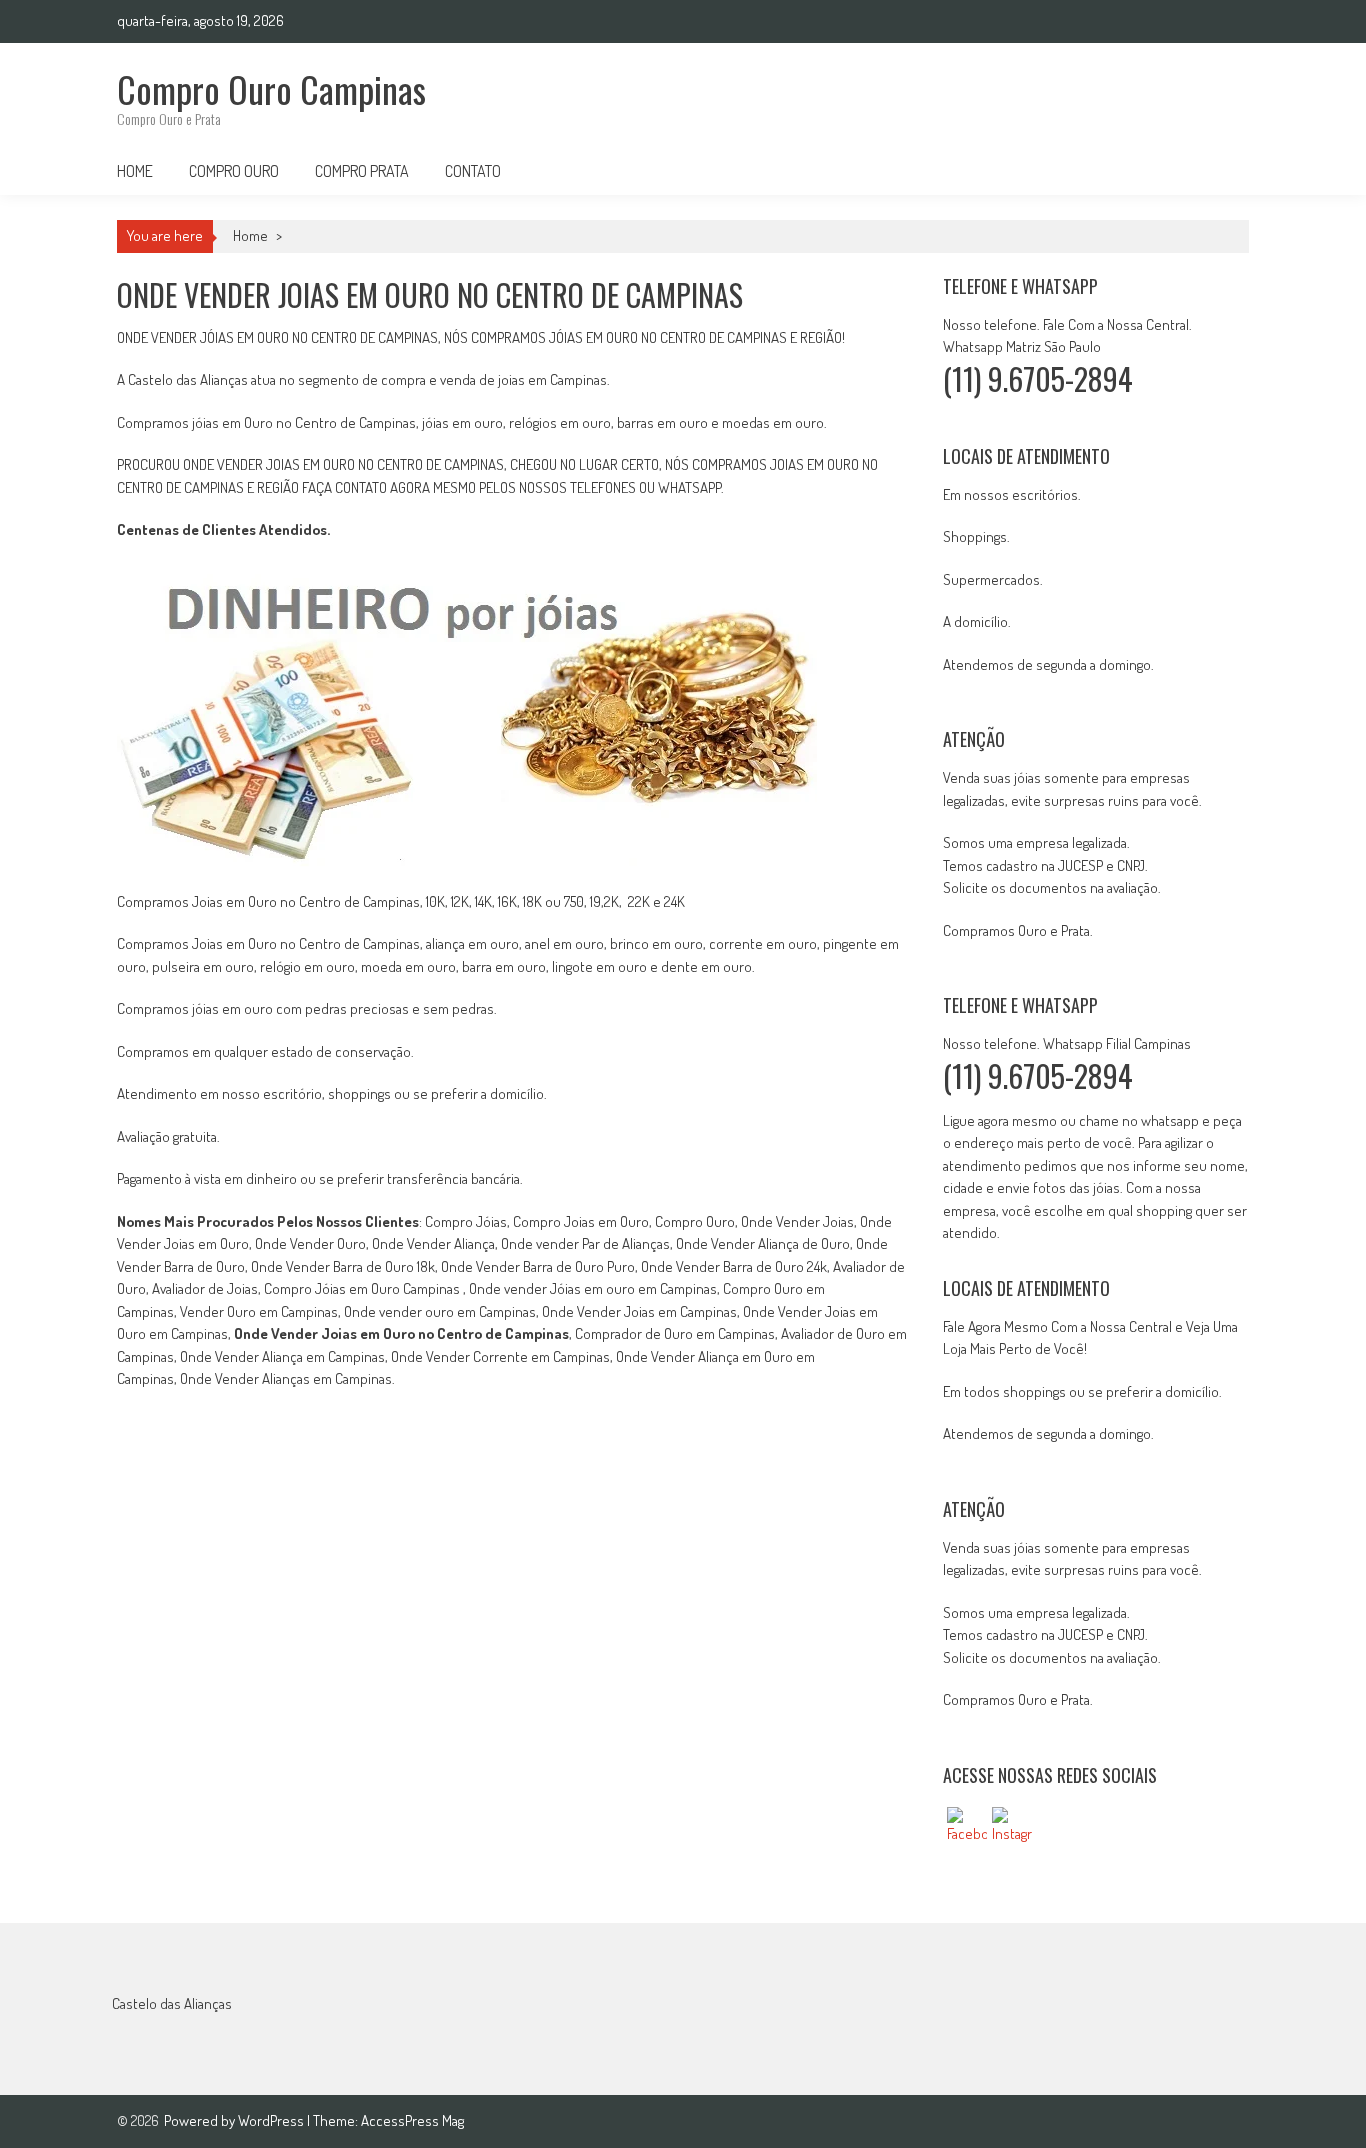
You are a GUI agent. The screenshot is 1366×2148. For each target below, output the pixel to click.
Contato (473, 171)
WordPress (272, 2120)
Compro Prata (362, 171)
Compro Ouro (234, 171)
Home (135, 171)
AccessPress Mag (412, 2120)
